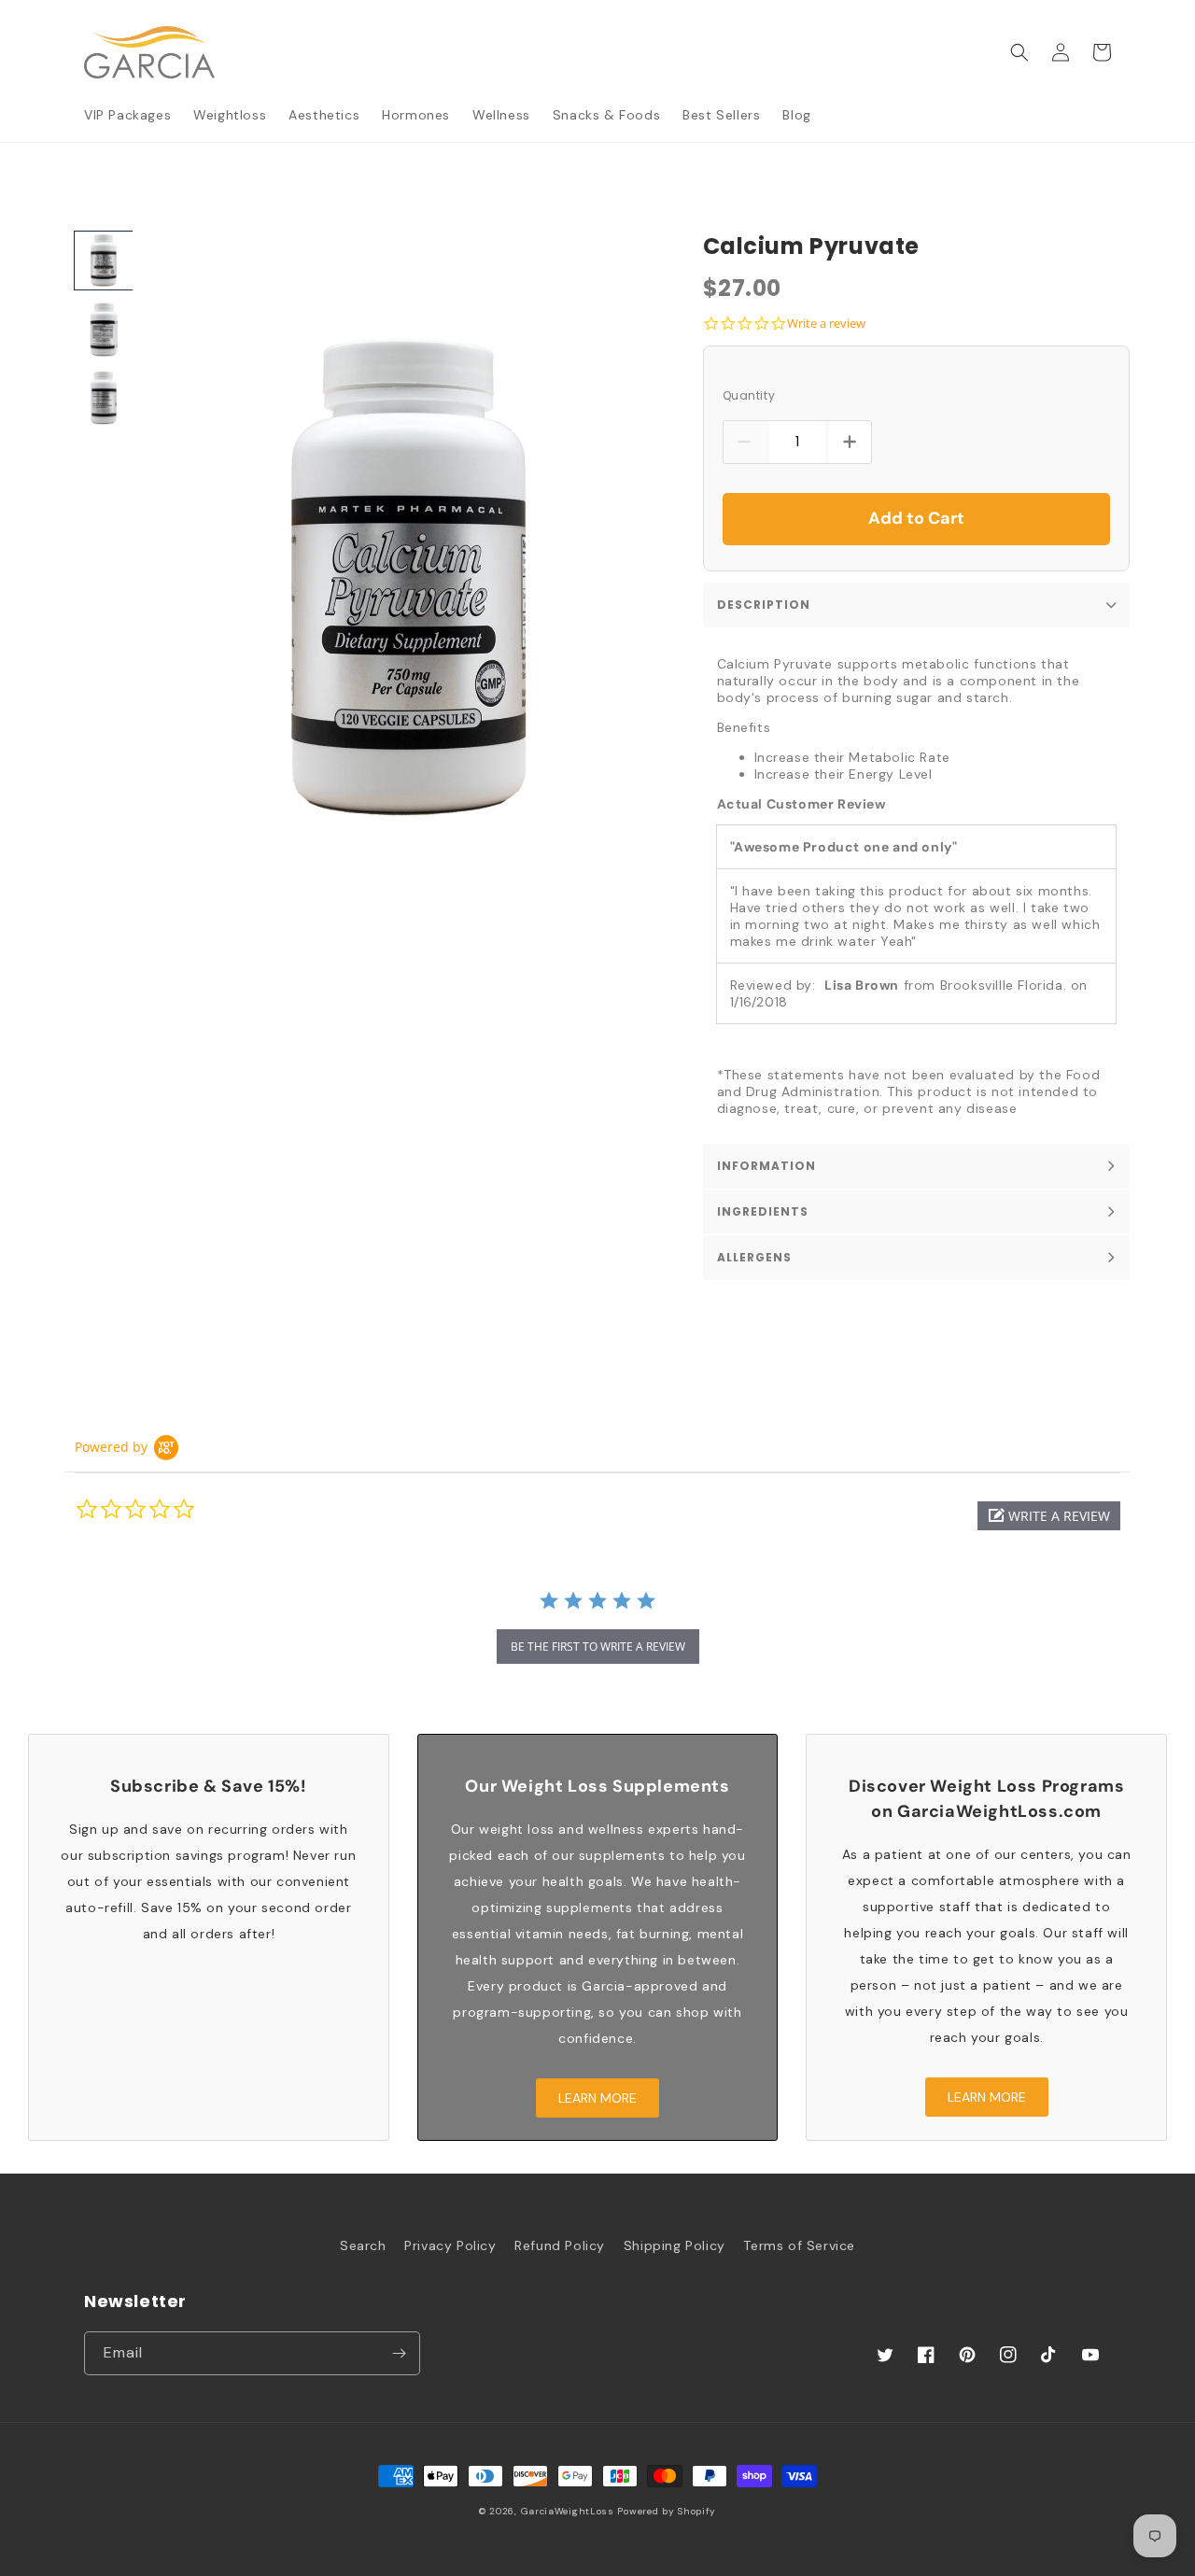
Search (363, 2245)
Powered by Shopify (667, 2511)
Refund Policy (560, 2245)
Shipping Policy (675, 2245)
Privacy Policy (450, 2245)
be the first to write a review (598, 1647)
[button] (1019, 52)
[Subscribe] (399, 2353)
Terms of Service (799, 2245)
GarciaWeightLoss (568, 2511)
